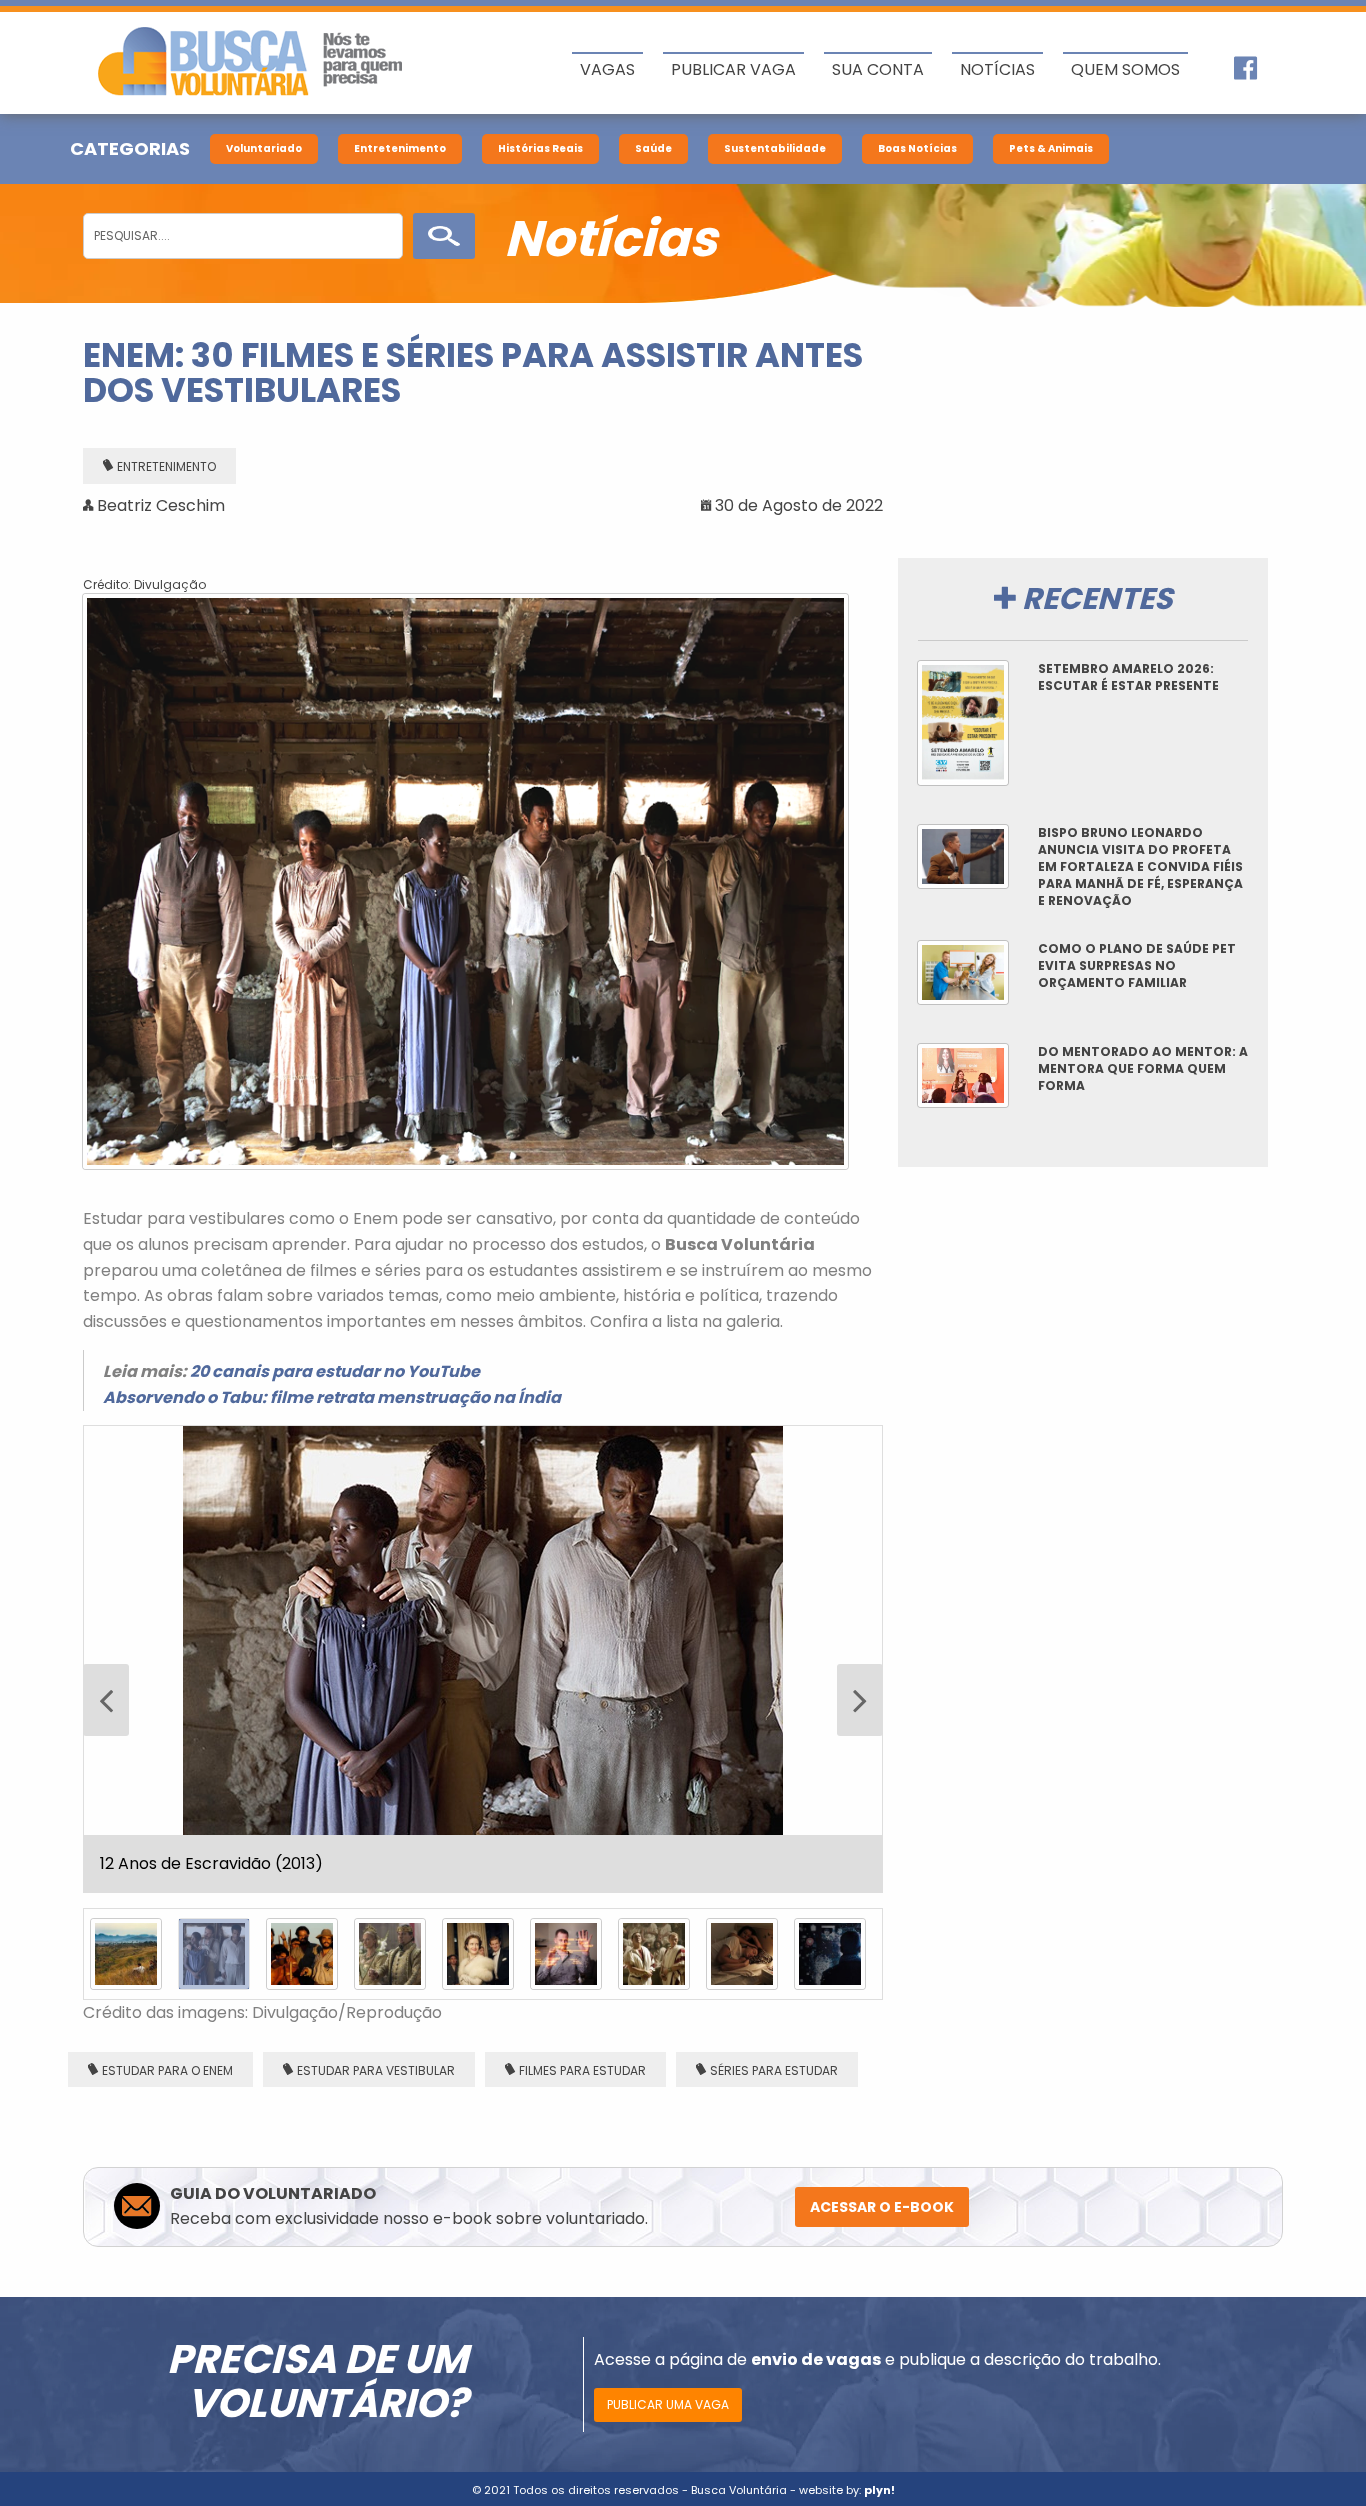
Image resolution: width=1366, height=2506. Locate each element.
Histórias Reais (540, 148)
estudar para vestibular (376, 1661)
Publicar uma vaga (668, 1995)
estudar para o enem (167, 1661)
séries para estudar (774, 1661)
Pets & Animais (1051, 148)
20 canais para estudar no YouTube (335, 1371)
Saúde (653, 148)
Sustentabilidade (775, 148)
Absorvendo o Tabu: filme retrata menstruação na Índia (332, 1397)
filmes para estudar (582, 1661)
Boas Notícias (917, 148)
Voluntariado (264, 148)
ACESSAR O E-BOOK (882, 1798)
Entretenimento (400, 148)
